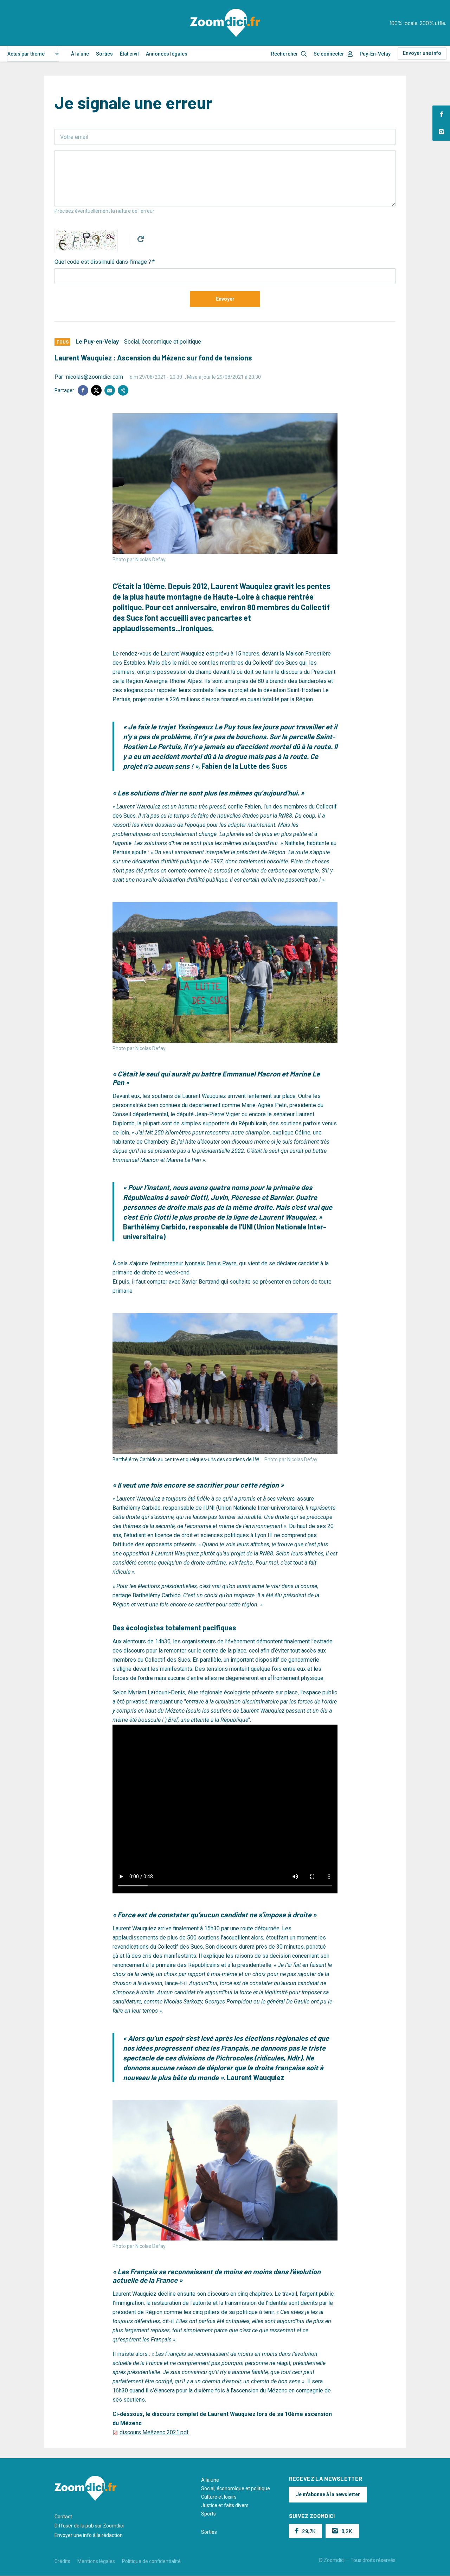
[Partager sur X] (96, 390)
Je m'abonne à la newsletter (328, 2494)
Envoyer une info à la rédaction (89, 2535)
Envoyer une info (422, 53)
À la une (80, 54)
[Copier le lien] (123, 390)
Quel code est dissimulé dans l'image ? (103, 262)
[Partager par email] (110, 390)
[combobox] (33, 54)
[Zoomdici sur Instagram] (441, 132)
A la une (210, 2480)
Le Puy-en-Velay (97, 342)
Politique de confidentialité (151, 2561)
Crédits (62, 2561)
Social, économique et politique (163, 342)
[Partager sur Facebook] (83, 390)
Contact (63, 2517)
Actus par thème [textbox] (26, 54)
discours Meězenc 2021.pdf (154, 2432)
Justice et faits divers (225, 2505)
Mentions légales (96, 2561)
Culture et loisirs (219, 2497)
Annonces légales (167, 54)
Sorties (104, 54)
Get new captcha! (141, 239)
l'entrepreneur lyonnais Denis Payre (193, 1263)
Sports (208, 2514)
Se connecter (329, 54)
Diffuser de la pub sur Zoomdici (89, 2526)
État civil (129, 54)
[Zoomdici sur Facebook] (441, 114)
